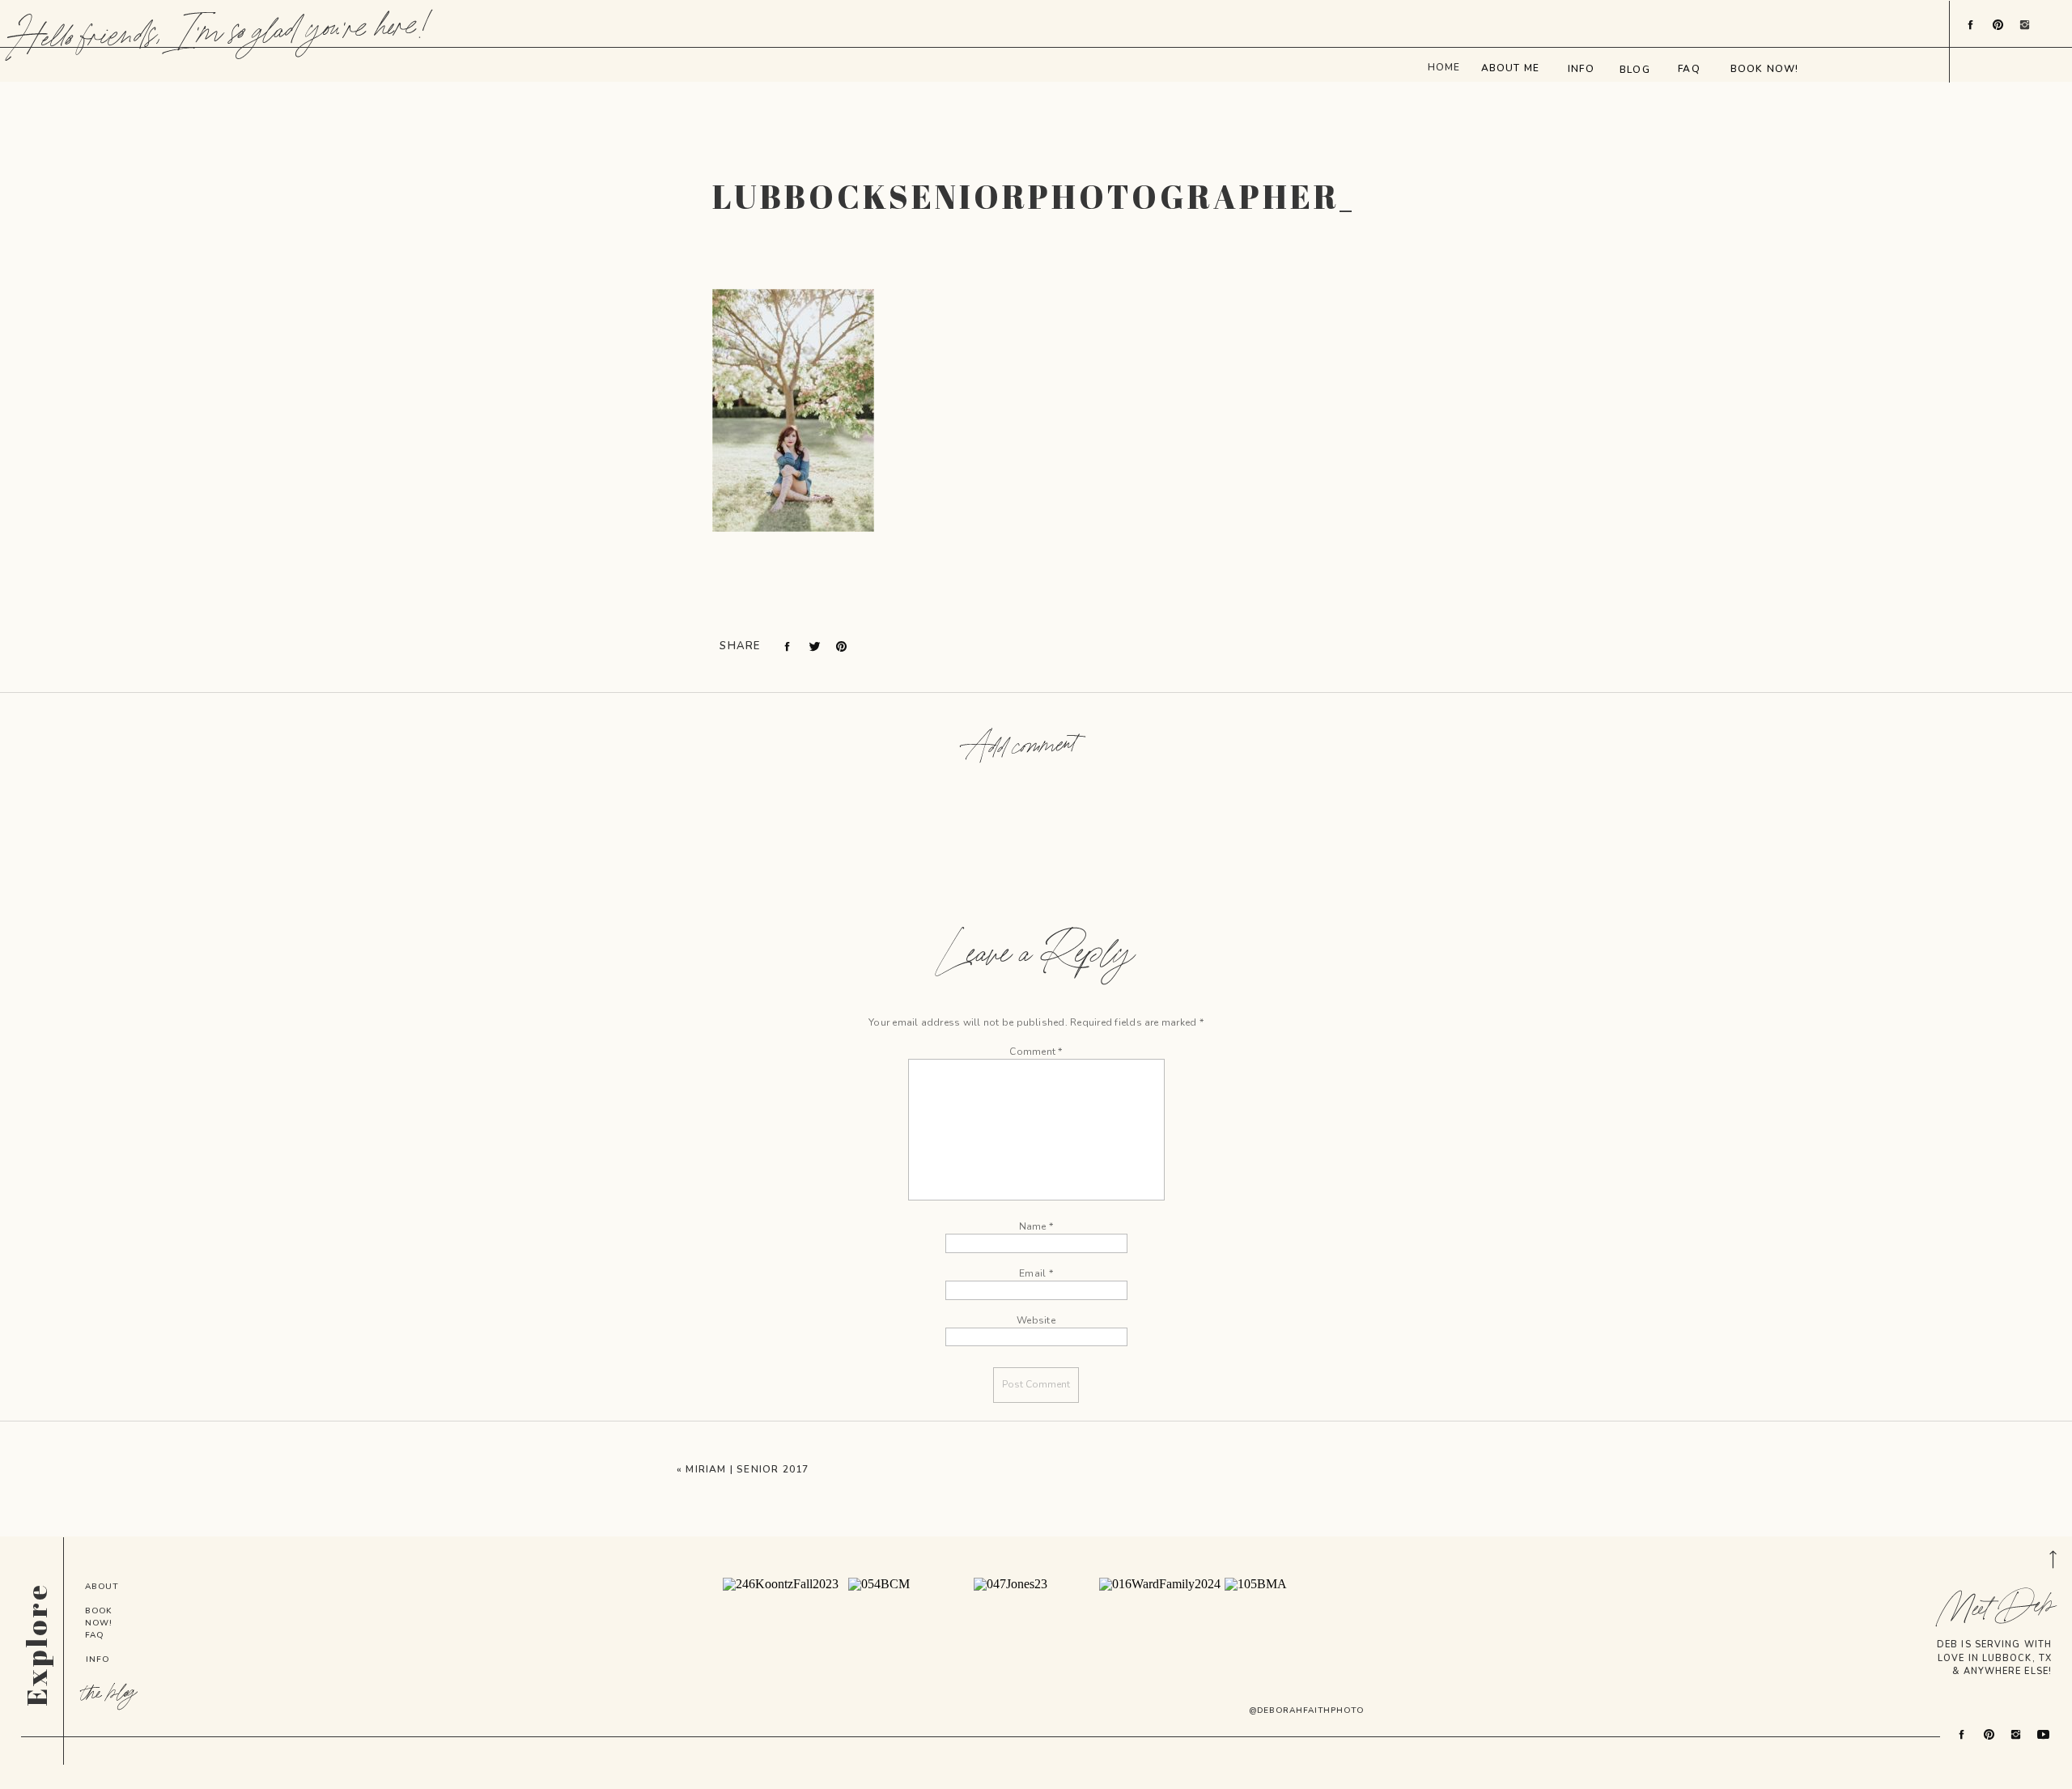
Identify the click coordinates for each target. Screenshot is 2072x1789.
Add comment (1021, 748)
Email (1036, 1273)
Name (1036, 1226)
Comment (1036, 1052)
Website (1036, 1320)
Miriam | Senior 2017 (747, 1469)
